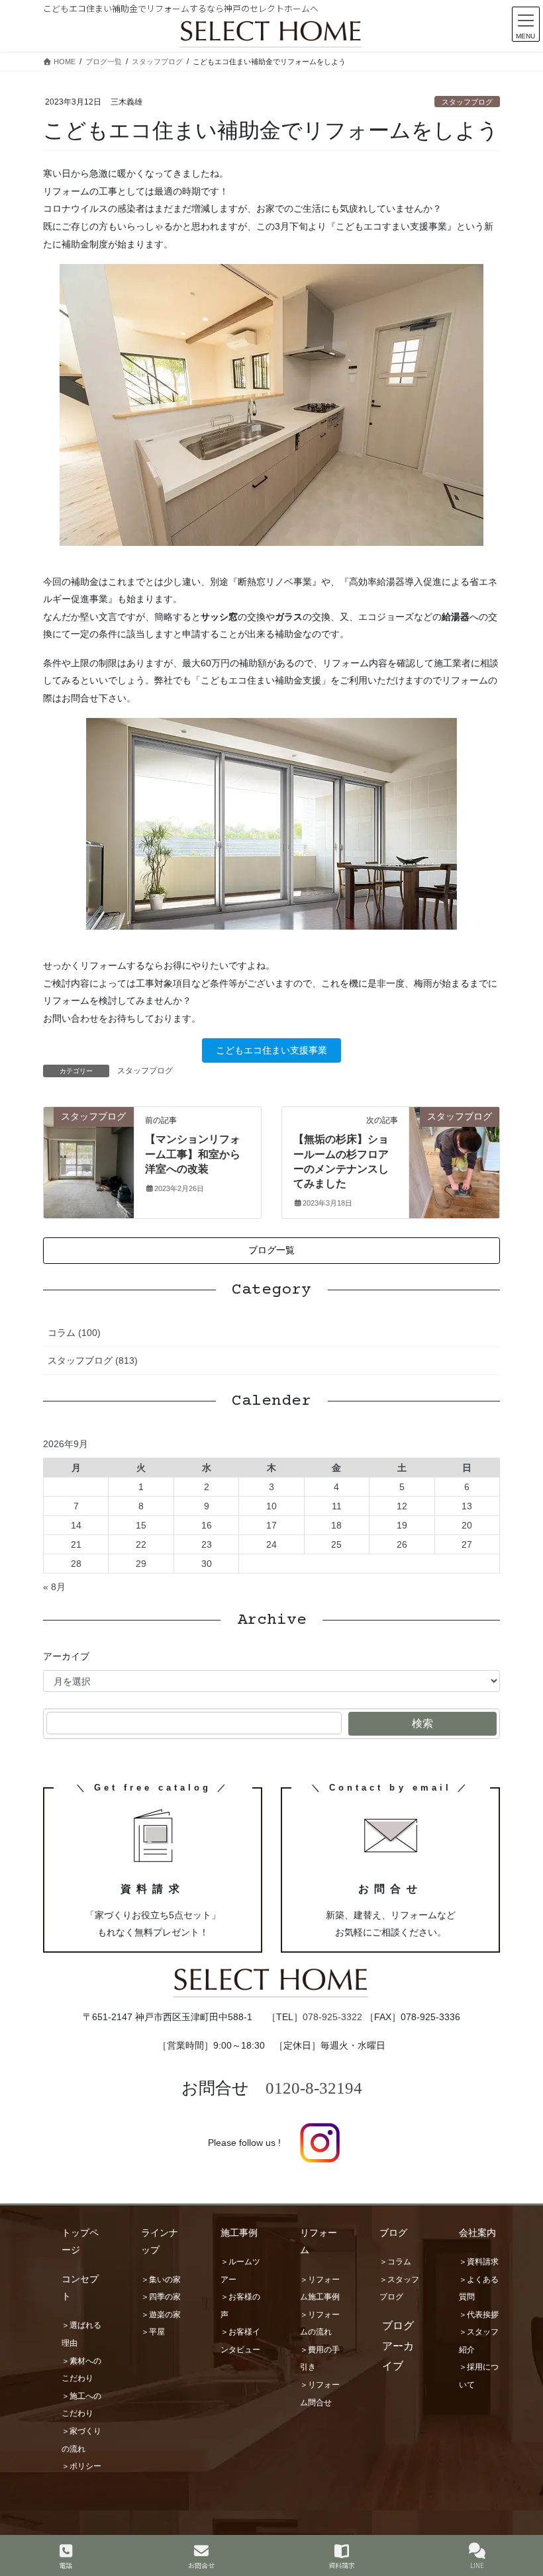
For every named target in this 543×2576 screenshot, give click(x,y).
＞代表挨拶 (479, 2315)
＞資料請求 (479, 2262)
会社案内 (477, 2233)
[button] (271, 1251)
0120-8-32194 (314, 2088)
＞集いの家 (161, 2280)
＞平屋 (153, 2332)
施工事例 (239, 2233)
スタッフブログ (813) (93, 1360)
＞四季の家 (161, 2297)
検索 (422, 1723)
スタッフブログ (467, 102)
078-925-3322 (332, 2017)
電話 (66, 2565)
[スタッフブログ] (89, 1156)
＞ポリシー (81, 2466)
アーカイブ (66, 1656)
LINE (477, 2565)
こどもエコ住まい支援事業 (271, 1050)
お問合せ (201, 2565)
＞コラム (395, 2262)
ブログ (393, 2233)
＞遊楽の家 (161, 2315)
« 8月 (54, 1587)
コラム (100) (74, 1333)
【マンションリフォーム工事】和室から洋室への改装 (193, 1154)
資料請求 (342, 2565)
